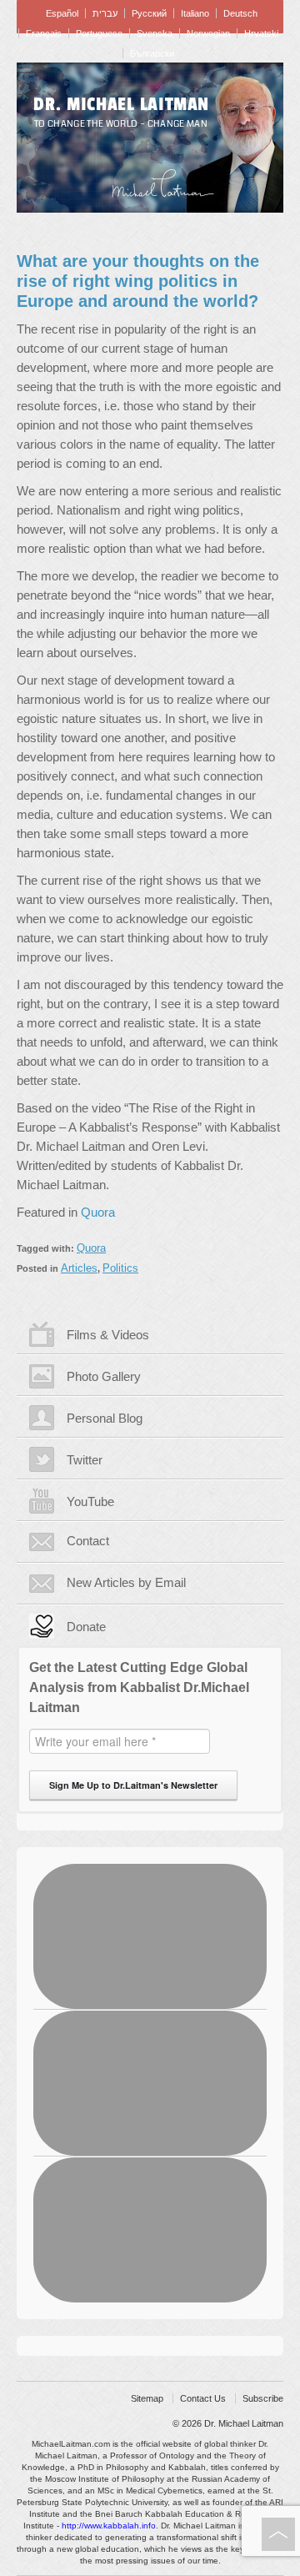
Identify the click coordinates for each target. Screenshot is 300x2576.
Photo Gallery (104, 1376)
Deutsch (240, 13)
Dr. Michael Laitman (121, 104)
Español (62, 13)
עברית (105, 13)
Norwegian (208, 33)
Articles (79, 1268)
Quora (98, 1212)
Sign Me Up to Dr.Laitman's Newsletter (133, 1785)
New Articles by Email (126, 1582)
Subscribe (263, 2398)
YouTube (90, 1501)
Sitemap (147, 2398)
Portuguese (99, 33)
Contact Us (203, 2398)
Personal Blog (105, 1418)
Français (44, 33)
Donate (86, 1627)
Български (152, 53)
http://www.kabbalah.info (109, 2526)
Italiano (195, 13)
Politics (120, 1268)
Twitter (85, 1460)
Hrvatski (261, 33)
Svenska (155, 33)
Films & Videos (108, 1335)
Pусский (149, 13)
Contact (88, 1541)
